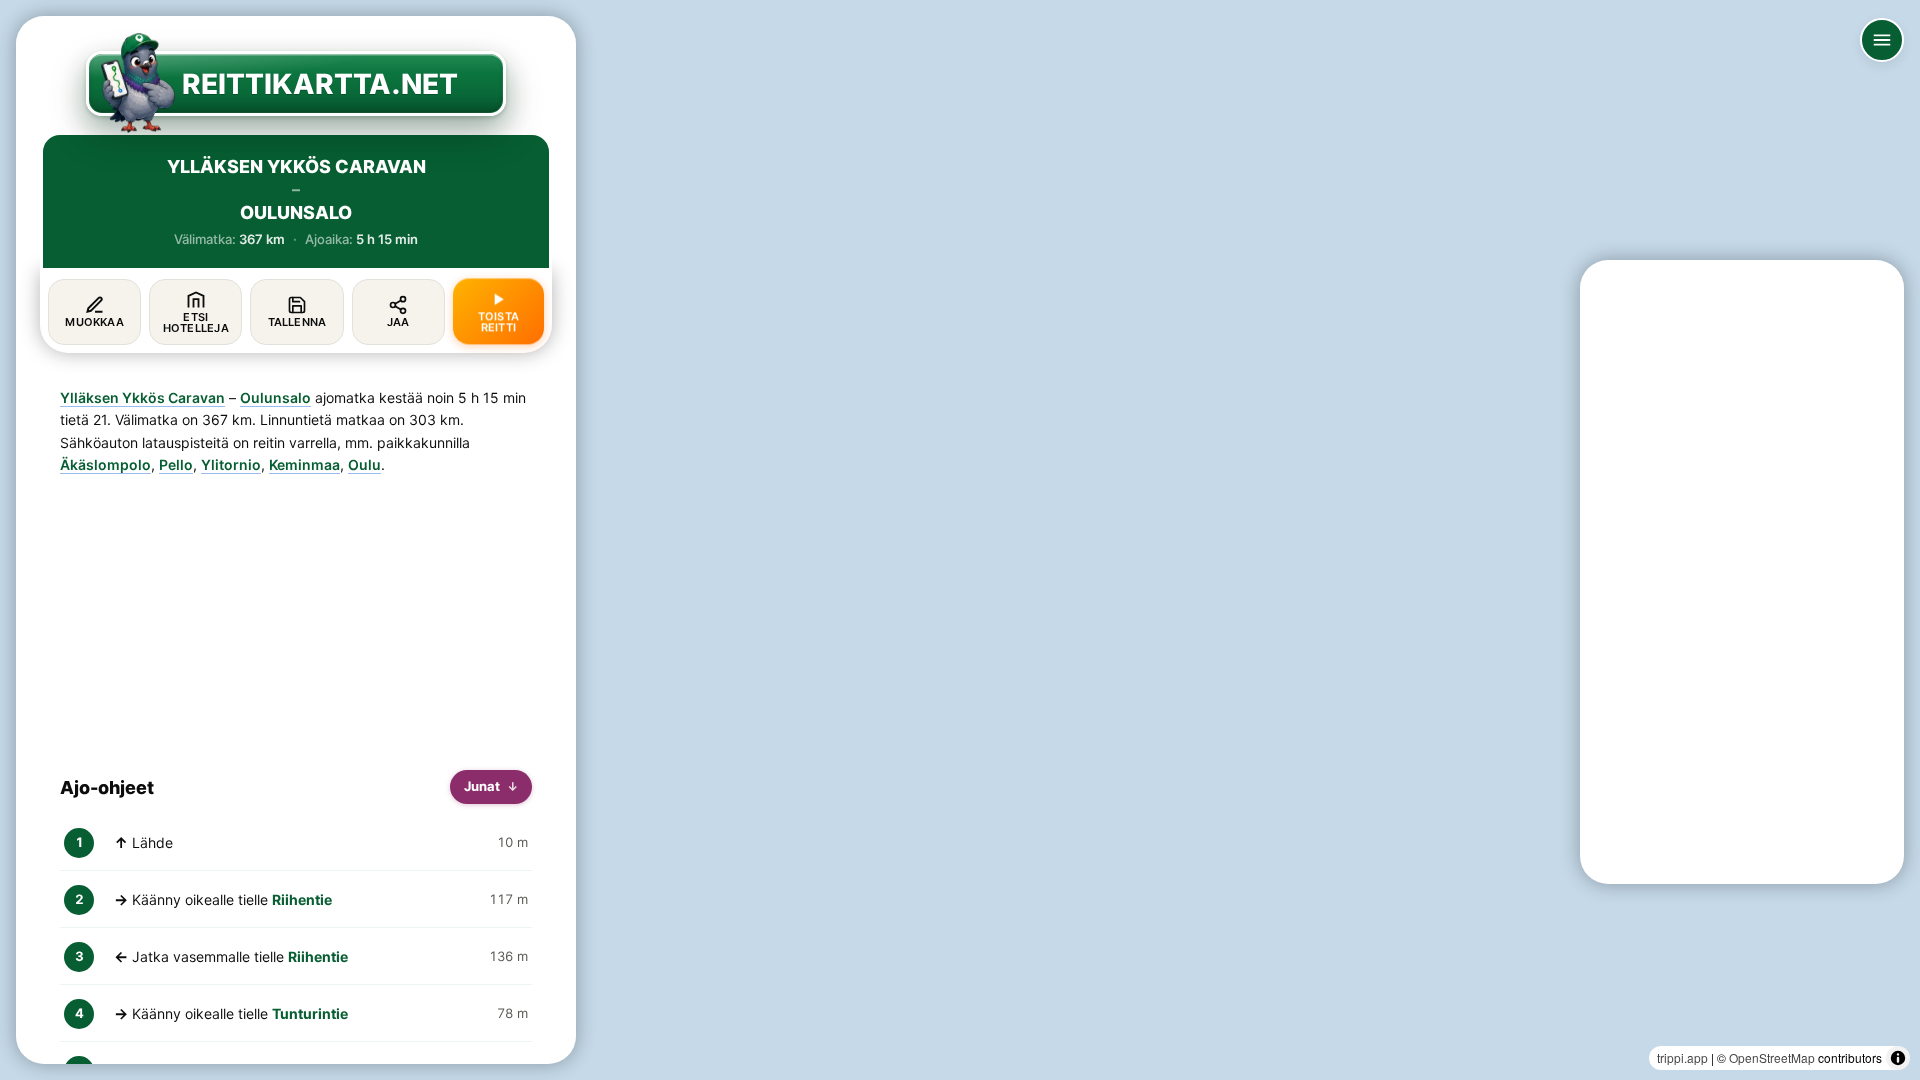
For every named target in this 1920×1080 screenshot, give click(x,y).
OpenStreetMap (1772, 1057)
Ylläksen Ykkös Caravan (142, 397)
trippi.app (1682, 1057)
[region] (960, 540)
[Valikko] (1882, 40)
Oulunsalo (275, 397)
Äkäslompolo (105, 464)
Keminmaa (304, 464)
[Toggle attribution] (1898, 1058)
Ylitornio (231, 464)
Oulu (364, 464)
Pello (176, 464)
